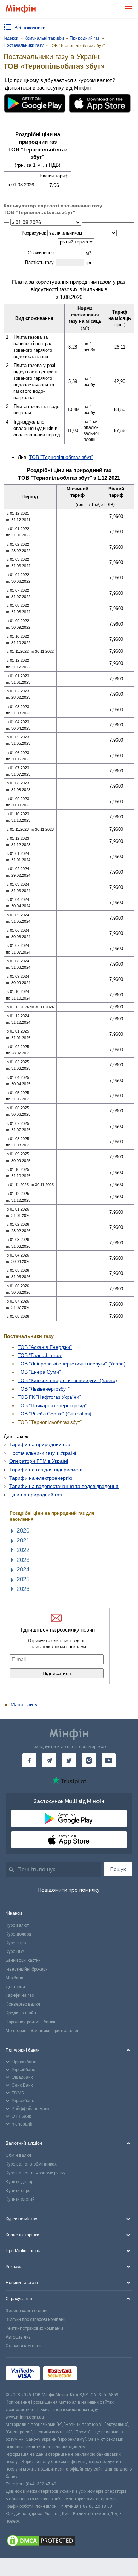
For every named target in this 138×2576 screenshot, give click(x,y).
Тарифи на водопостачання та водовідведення (64, 1486)
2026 (23, 1589)
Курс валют (17, 1925)
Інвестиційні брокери (27, 1969)
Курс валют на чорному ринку (36, 2173)
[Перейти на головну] (21, 9)
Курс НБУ (15, 1951)
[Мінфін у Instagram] (89, 1760)
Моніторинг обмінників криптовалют (42, 2031)
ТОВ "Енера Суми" (39, 1372)
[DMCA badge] (69, 2542)
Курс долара (18, 1934)
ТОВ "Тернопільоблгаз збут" (61, 457)
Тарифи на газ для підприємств (46, 1470)
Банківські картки (23, 1960)
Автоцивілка (18, 2337)
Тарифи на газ (20, 1995)
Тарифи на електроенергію (41, 1478)
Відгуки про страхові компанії (36, 2319)
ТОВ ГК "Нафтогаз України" (49, 1397)
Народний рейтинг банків (31, 2022)
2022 (23, 1550)
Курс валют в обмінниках (31, 2164)
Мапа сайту (24, 1704)
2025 (23, 1579)
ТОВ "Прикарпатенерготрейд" (52, 1405)
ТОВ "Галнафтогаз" (40, 1355)
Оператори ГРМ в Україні (39, 1461)
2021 (23, 1540)
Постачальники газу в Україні (43, 1453)
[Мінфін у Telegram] (49, 1760)
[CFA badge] (96, 2374)
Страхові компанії (24, 2346)
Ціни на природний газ (35, 1495)
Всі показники (30, 28)
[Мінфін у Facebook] (29, 1760)
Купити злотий (20, 2199)
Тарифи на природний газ (39, 1444)
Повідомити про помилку (69, 1890)
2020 (23, 1531)
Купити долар (19, 2182)
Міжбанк (14, 1978)
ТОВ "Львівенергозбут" (44, 1389)
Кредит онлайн (21, 2013)
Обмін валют (19, 2155)
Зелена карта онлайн (27, 2311)
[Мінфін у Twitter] (69, 1760)
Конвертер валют (23, 2004)
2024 (23, 1569)
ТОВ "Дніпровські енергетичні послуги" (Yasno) (72, 1364)
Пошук (118, 1869)
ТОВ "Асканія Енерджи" (45, 1347)
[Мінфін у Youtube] (109, 1760)
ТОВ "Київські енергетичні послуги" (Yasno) (67, 1380)
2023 (23, 1560)
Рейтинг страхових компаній (34, 2328)
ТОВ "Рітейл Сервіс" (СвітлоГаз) (54, 1414)
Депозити (15, 1987)
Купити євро (18, 2191)
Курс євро (16, 1943)
